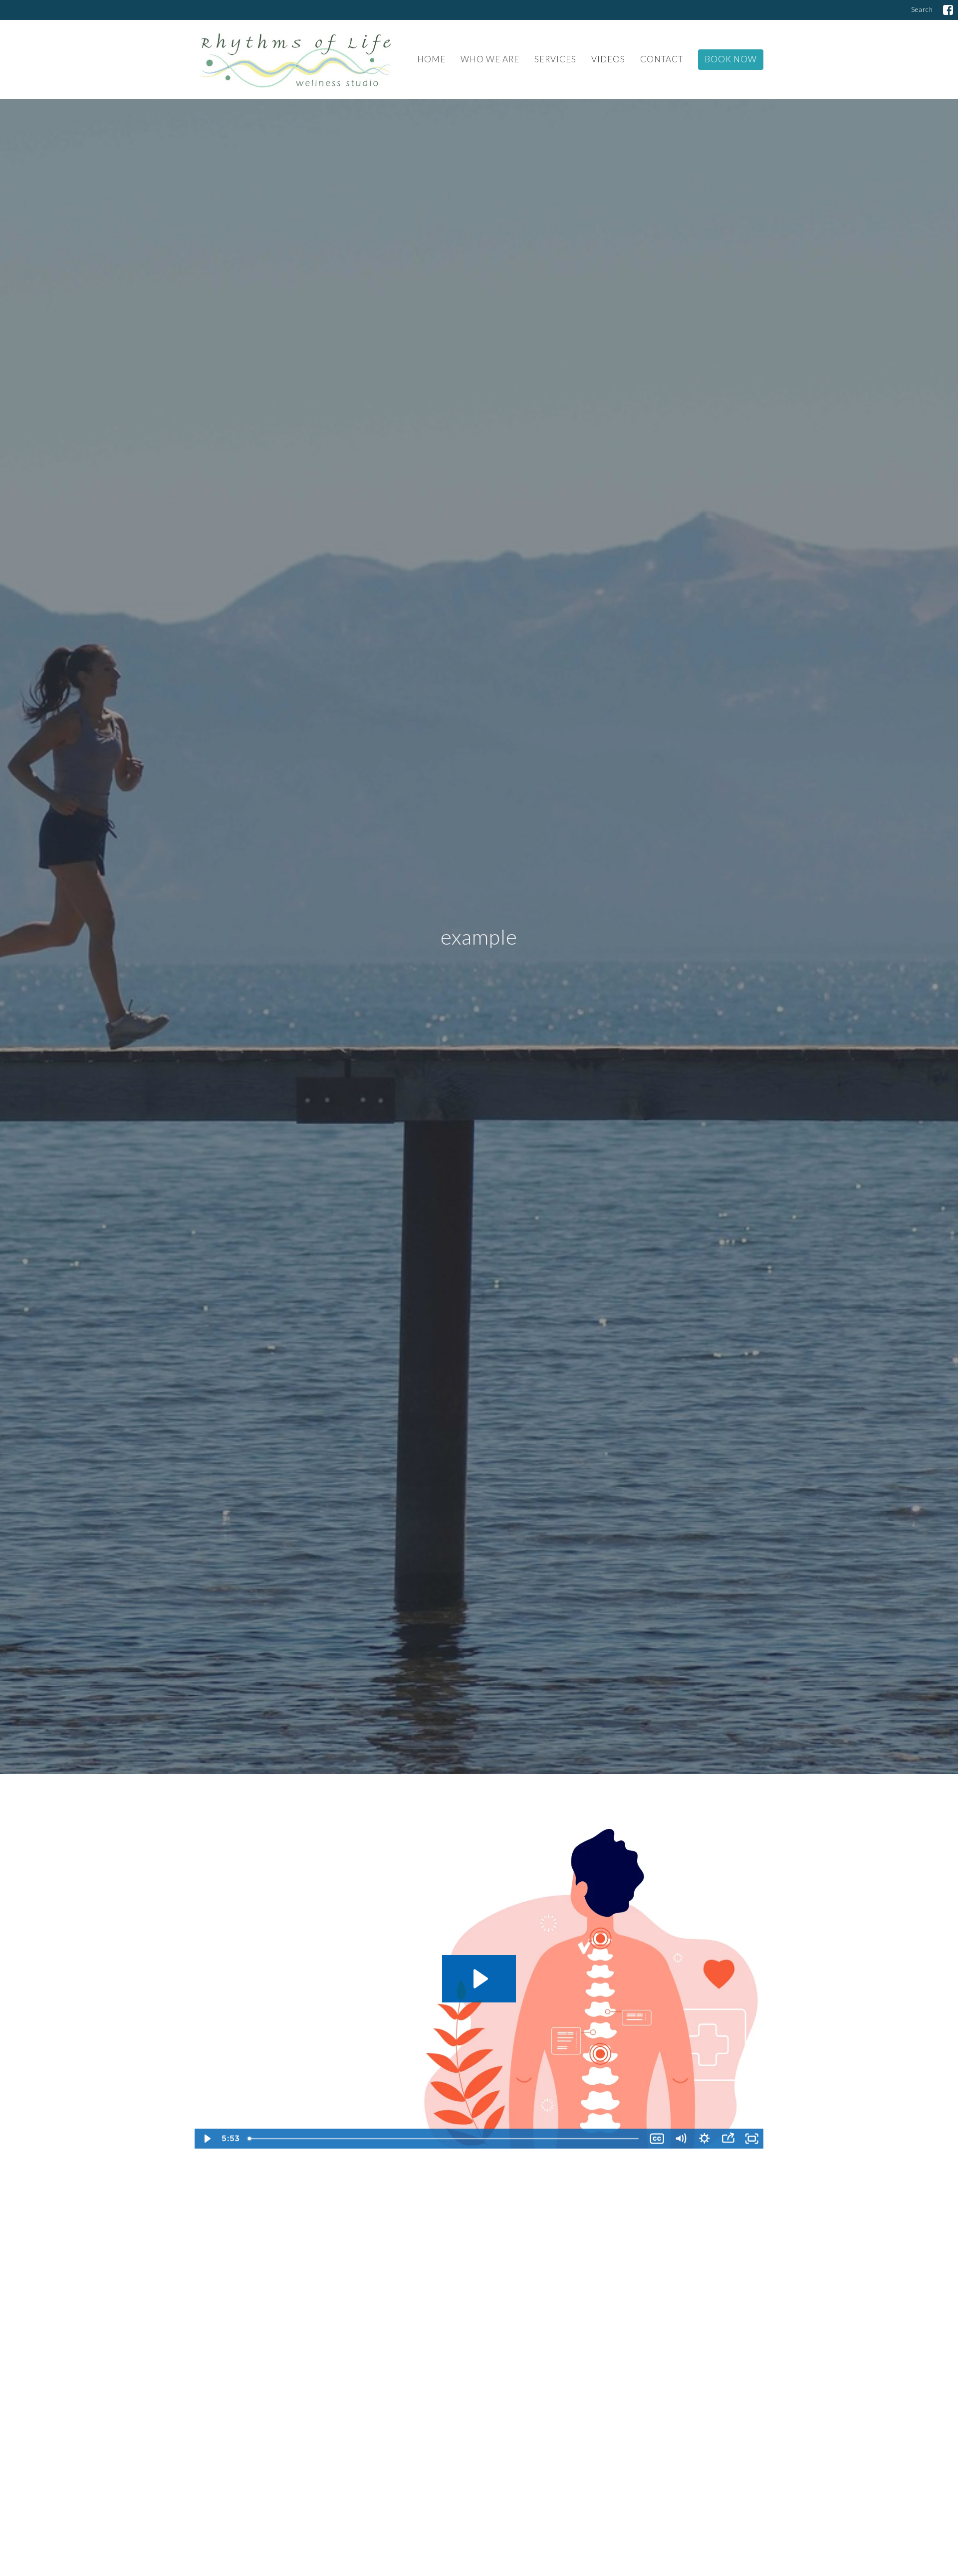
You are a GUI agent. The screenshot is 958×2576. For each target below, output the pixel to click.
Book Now (731, 59)
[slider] (444, 2139)
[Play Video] (207, 2139)
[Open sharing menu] (728, 2139)
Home (431, 59)
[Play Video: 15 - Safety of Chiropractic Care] (479, 1979)
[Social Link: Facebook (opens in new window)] (948, 10)
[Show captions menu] (657, 2139)
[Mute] (681, 2139)
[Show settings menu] (705, 2139)
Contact (662, 59)
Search (922, 9)
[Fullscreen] (752, 2139)
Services (555, 59)
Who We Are (490, 59)
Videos (608, 59)
